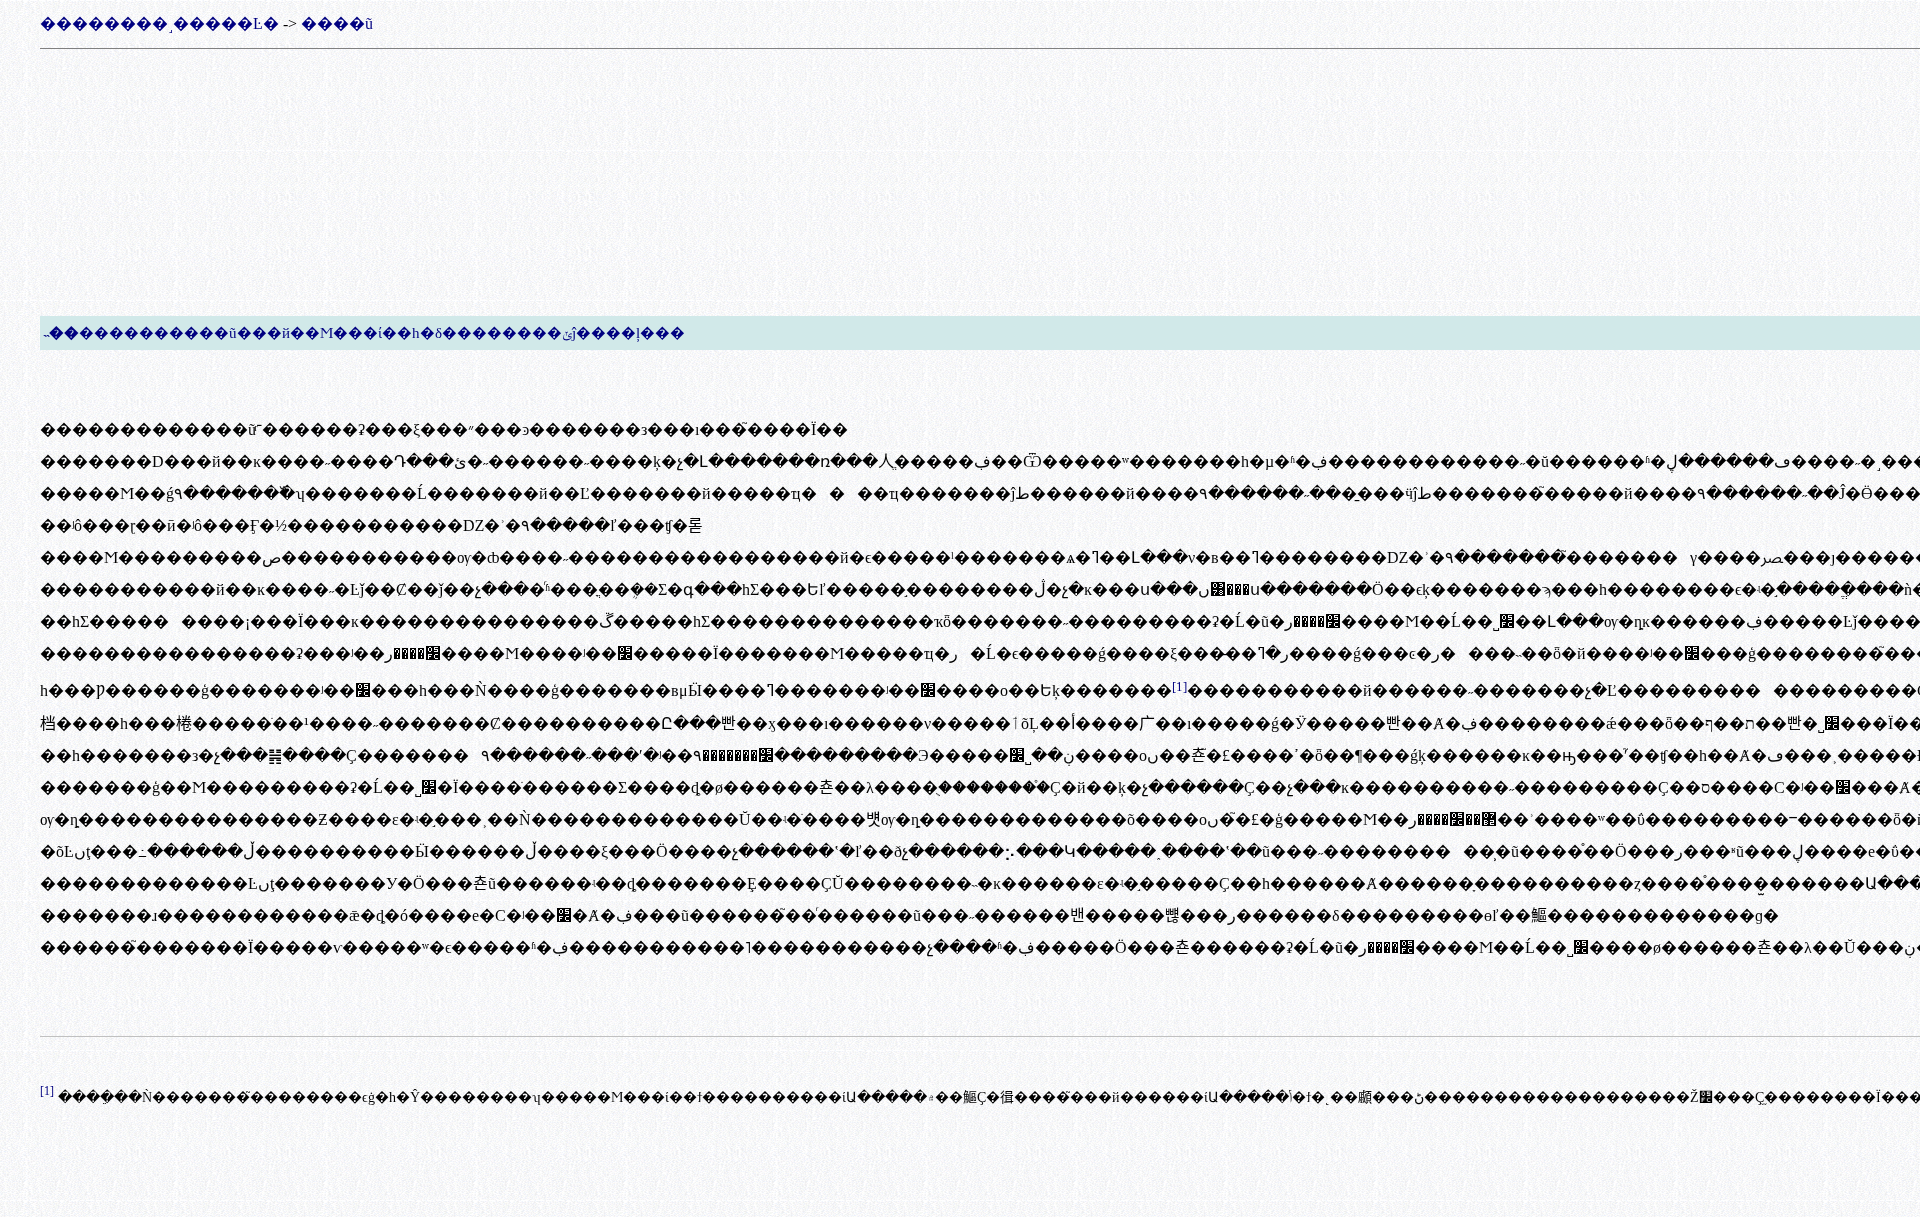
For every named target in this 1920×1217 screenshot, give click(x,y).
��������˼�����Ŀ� (159, 23)
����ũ (337, 23)
